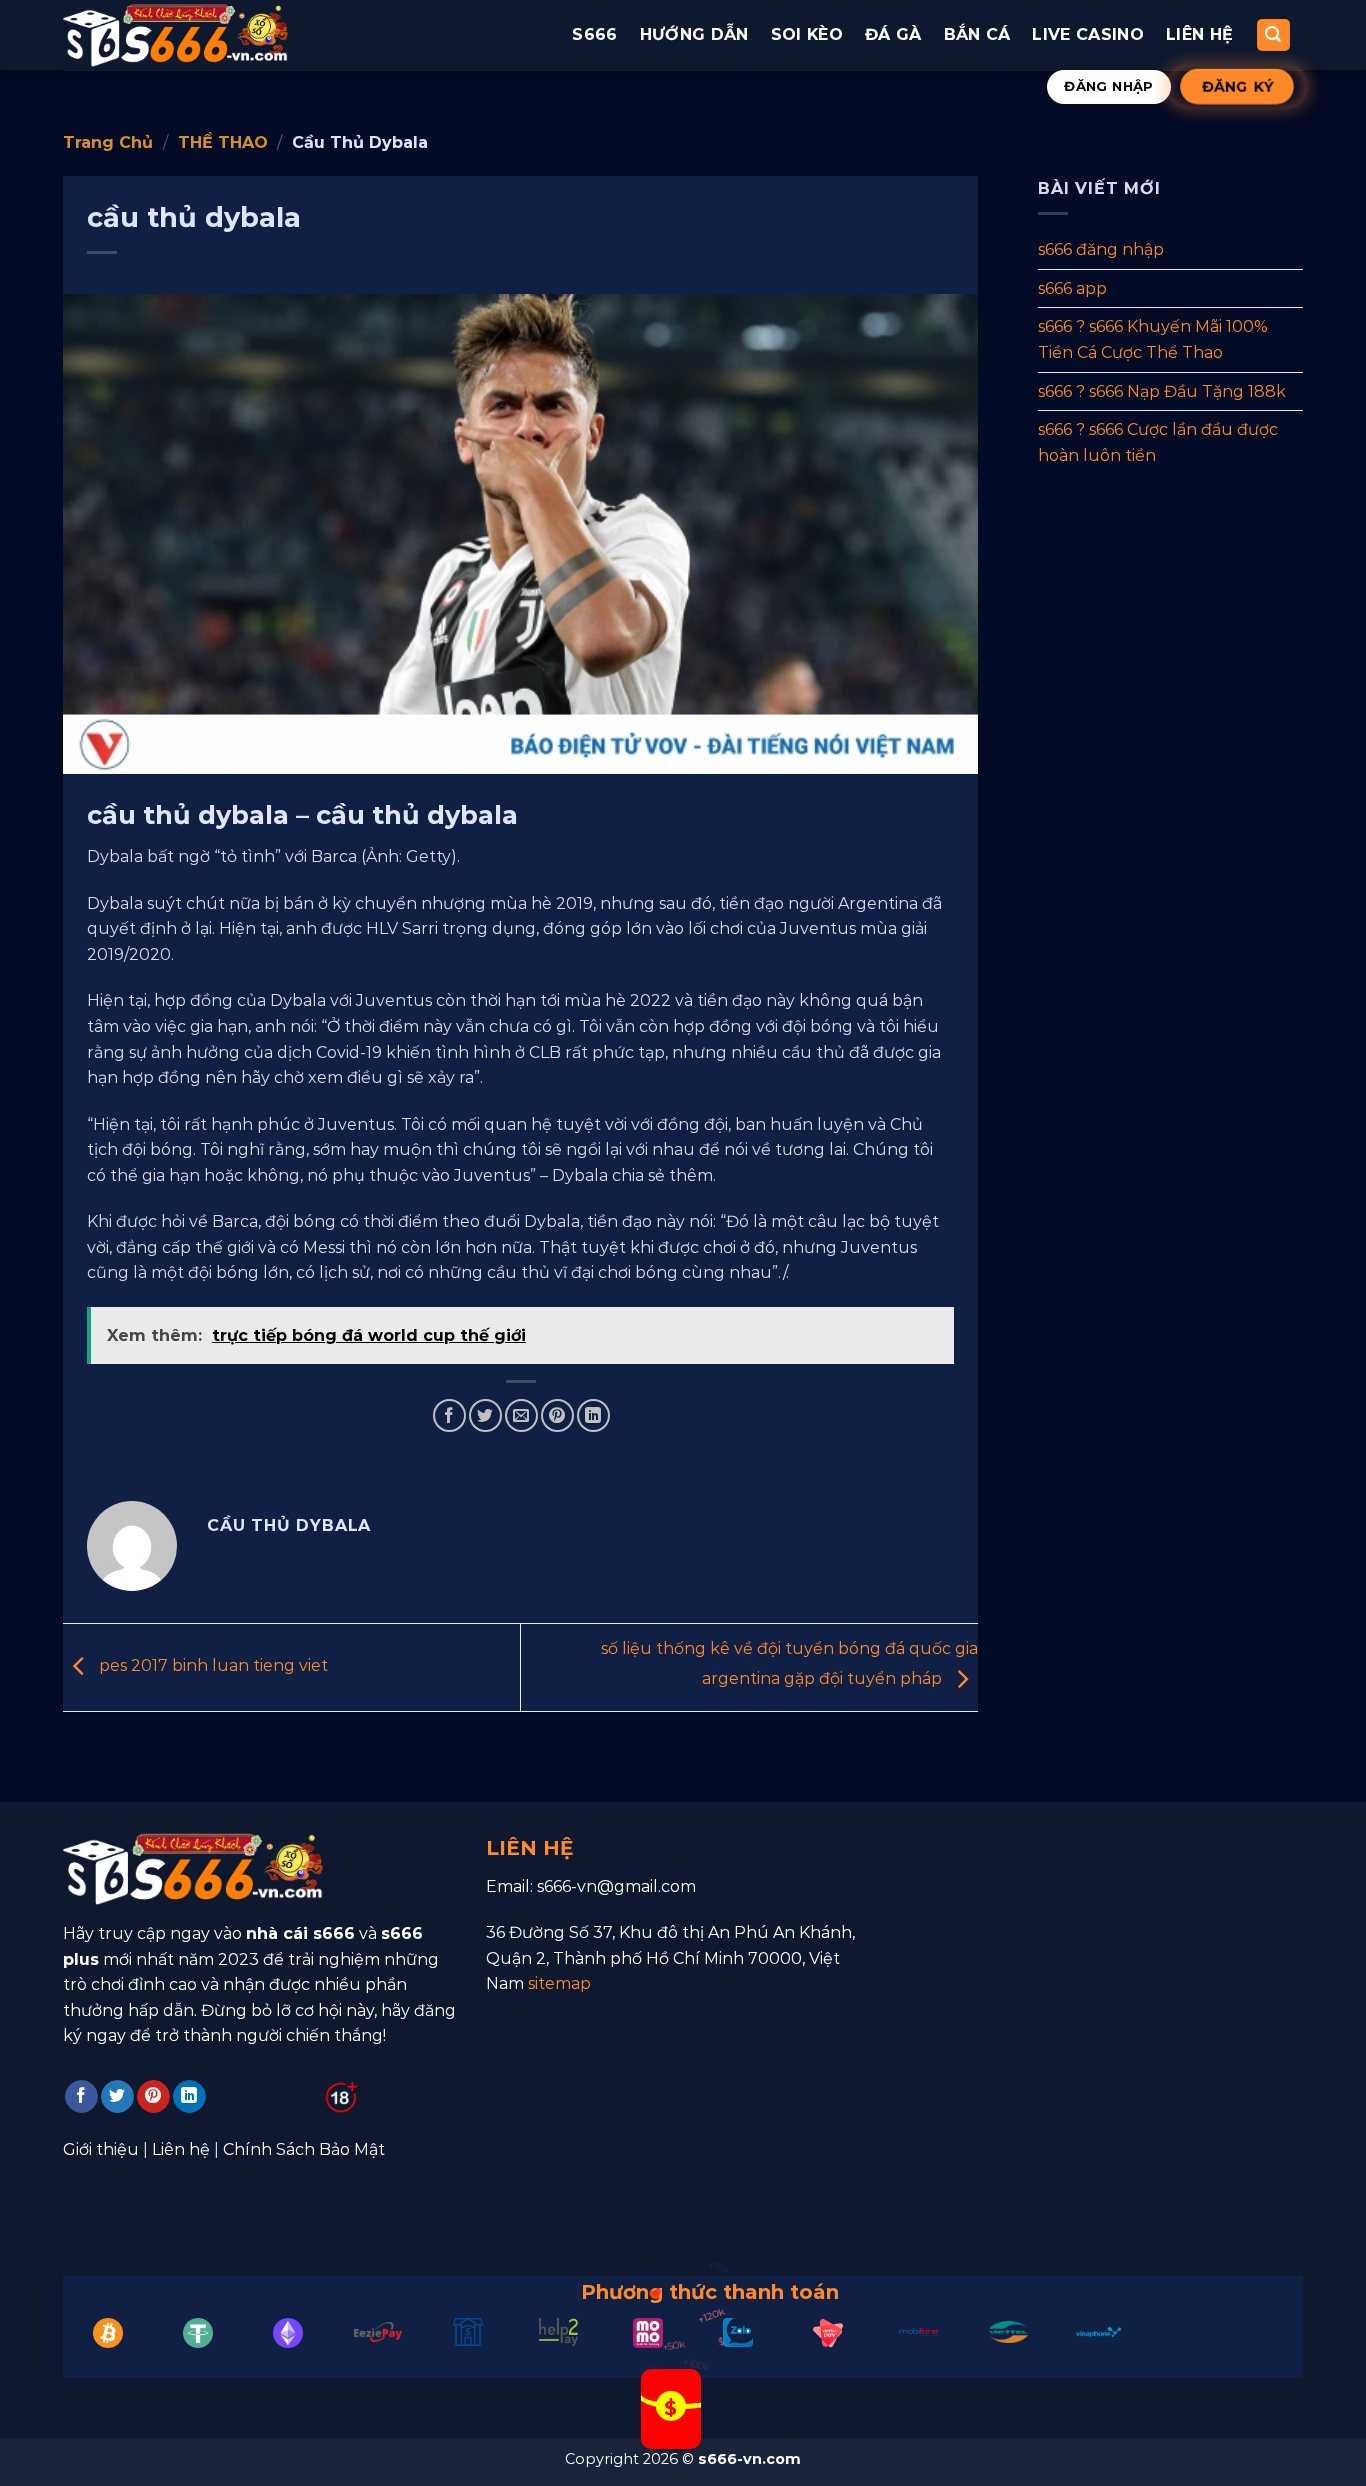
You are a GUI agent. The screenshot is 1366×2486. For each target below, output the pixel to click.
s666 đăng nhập (1101, 249)
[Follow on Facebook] (81, 2097)
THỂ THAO (223, 142)
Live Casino (1088, 34)
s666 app (1072, 287)
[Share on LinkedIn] (593, 1415)
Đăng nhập (1109, 86)
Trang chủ (108, 142)
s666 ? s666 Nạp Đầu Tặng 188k (1162, 390)
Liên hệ (1199, 34)
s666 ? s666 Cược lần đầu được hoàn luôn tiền (1158, 442)
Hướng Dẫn (694, 34)
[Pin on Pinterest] (557, 1415)
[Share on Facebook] (449, 1415)
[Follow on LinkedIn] (189, 2097)
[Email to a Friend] (521, 1415)
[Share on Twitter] (485, 1415)
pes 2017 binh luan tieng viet (211, 1666)
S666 (594, 34)
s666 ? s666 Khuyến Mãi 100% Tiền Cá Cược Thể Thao (1153, 339)
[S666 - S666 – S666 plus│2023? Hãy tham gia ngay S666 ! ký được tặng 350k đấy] (175, 34)
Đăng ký (1236, 86)
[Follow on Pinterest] (153, 2097)
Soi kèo (807, 34)
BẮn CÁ (977, 34)
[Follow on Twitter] (117, 2097)
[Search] (1274, 35)
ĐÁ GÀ (893, 34)
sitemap (559, 1983)
